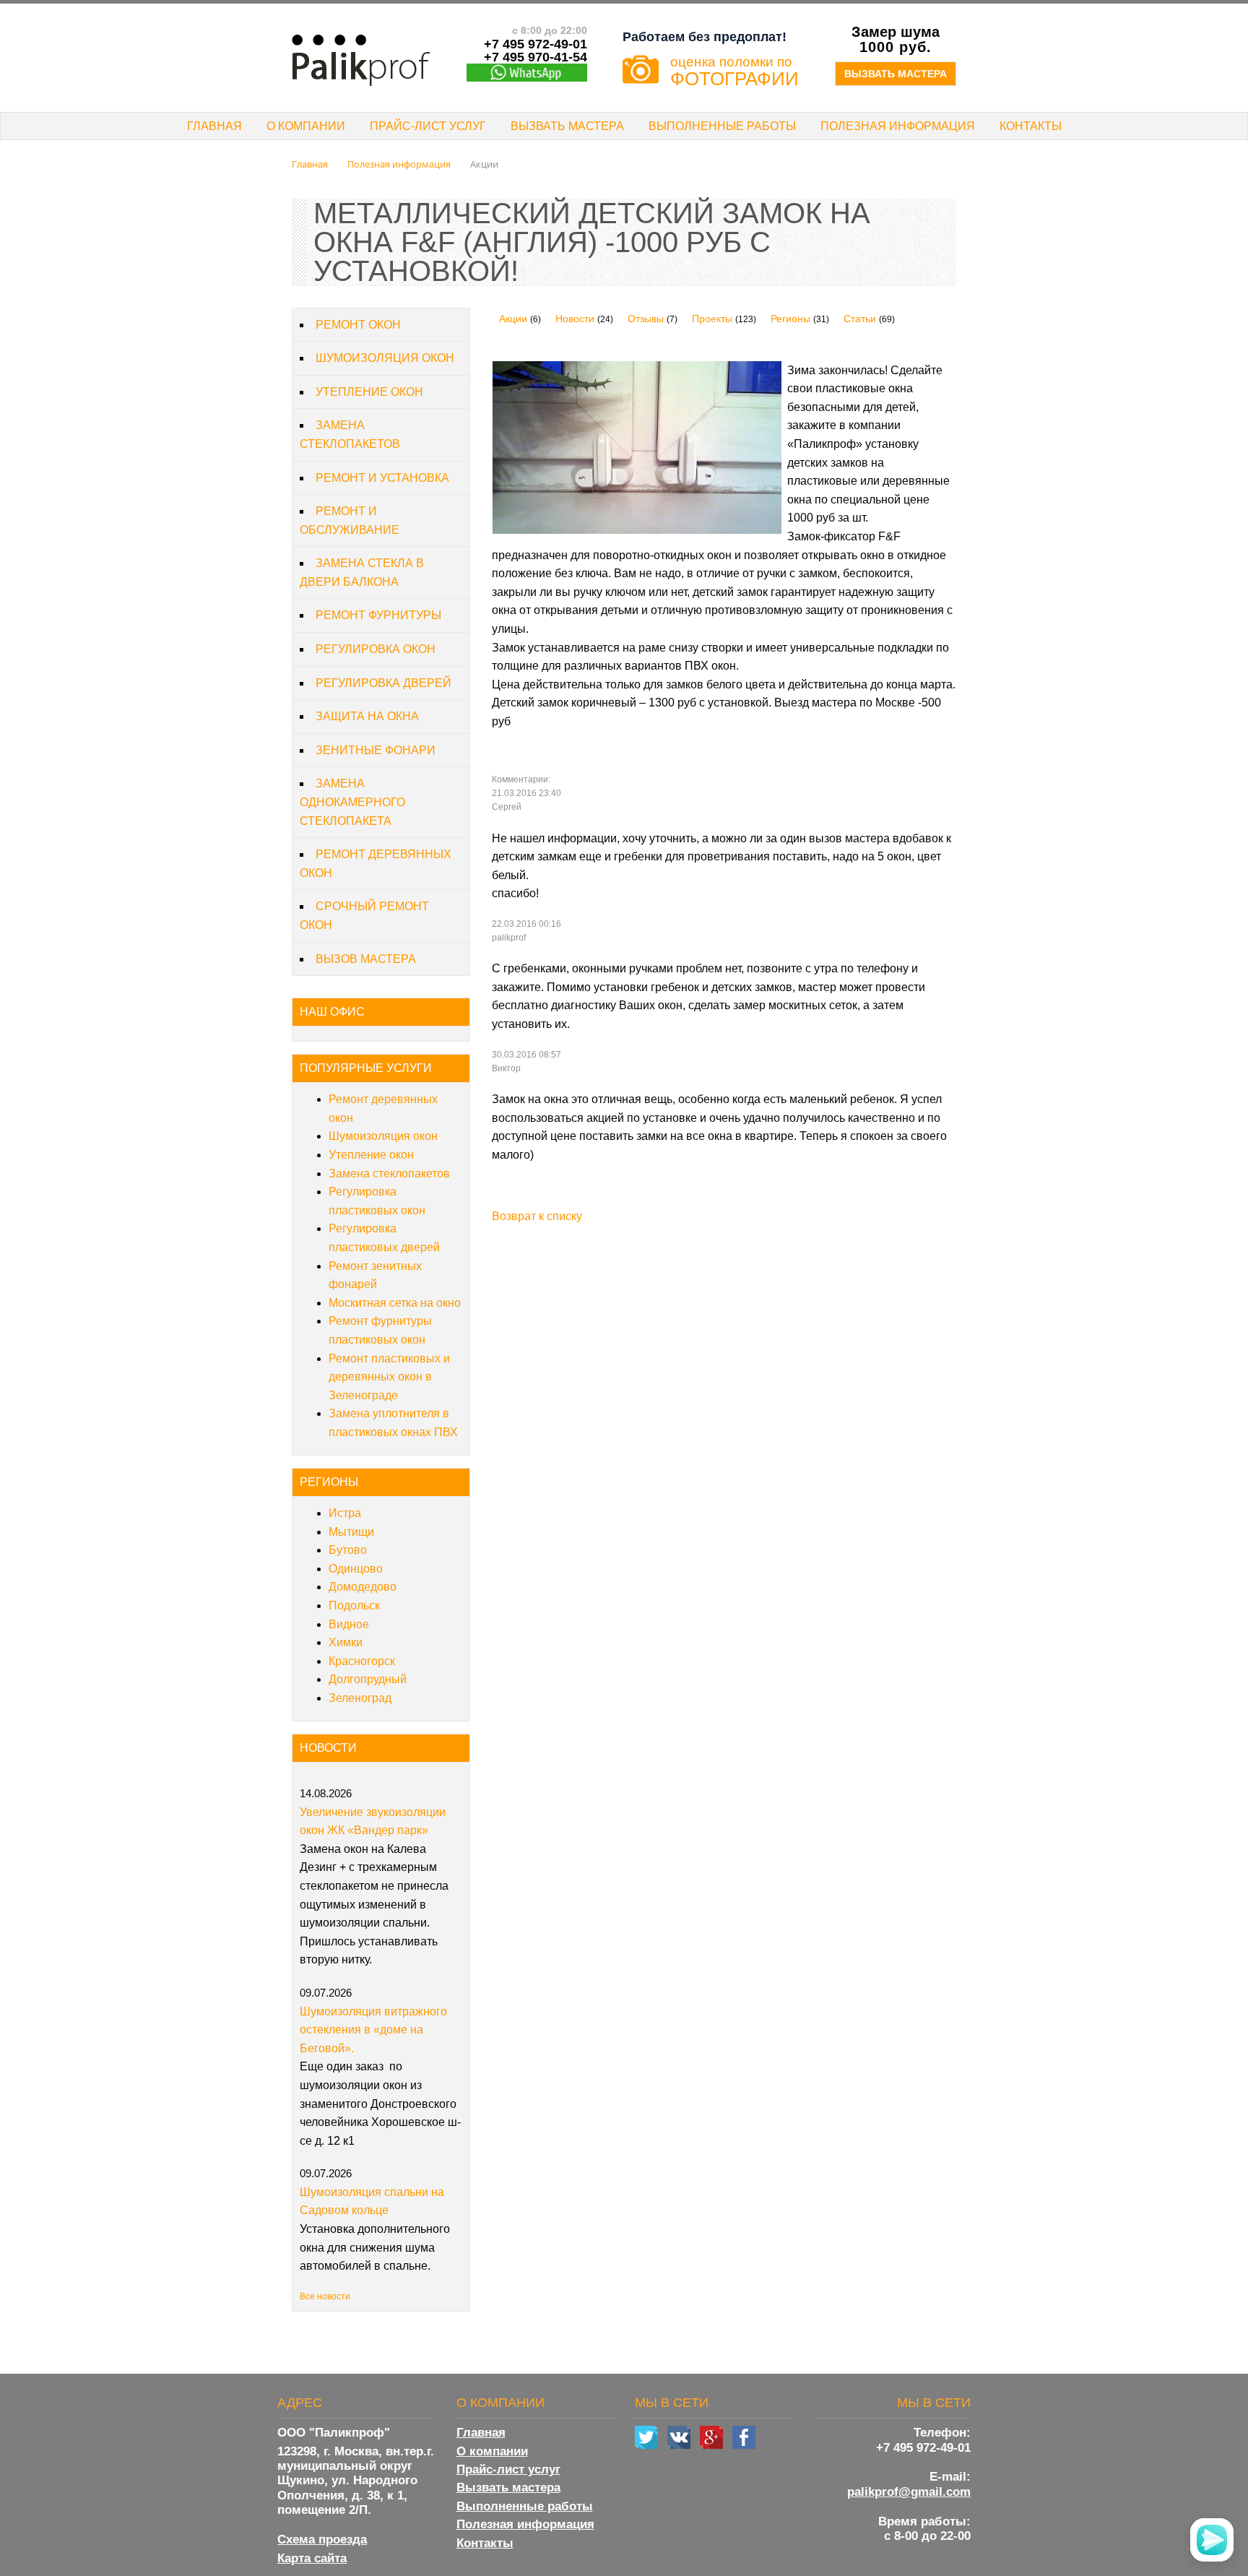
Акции (513, 319)
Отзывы (646, 319)
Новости (575, 319)
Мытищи (351, 1532)
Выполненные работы (722, 126)
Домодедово (363, 1587)
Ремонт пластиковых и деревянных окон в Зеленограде (389, 1377)
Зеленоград (360, 1698)
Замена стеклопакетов (389, 1174)
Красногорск (362, 1661)
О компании (306, 126)
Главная (214, 126)
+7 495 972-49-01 (923, 2448)
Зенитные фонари (376, 750)
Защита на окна (367, 716)
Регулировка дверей (383, 683)
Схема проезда (322, 2540)
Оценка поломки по (734, 70)
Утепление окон (369, 392)
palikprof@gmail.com (909, 2492)
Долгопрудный (368, 1679)
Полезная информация (898, 126)
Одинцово (356, 1569)
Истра (345, 1513)
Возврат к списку (537, 1216)
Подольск (354, 1605)
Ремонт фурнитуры (378, 615)
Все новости (325, 2296)
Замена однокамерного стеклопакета (352, 802)
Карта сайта (312, 2558)
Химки (346, 1642)
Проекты (712, 319)
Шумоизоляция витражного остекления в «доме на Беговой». (373, 2030)
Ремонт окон (358, 325)
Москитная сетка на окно (395, 1303)
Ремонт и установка (382, 478)
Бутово (348, 1550)
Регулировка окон (376, 649)
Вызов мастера (366, 959)
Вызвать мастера (896, 74)
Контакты (1031, 126)
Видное (349, 1624)
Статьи (860, 319)
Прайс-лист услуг (428, 126)
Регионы (790, 319)
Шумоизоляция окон (385, 358)
